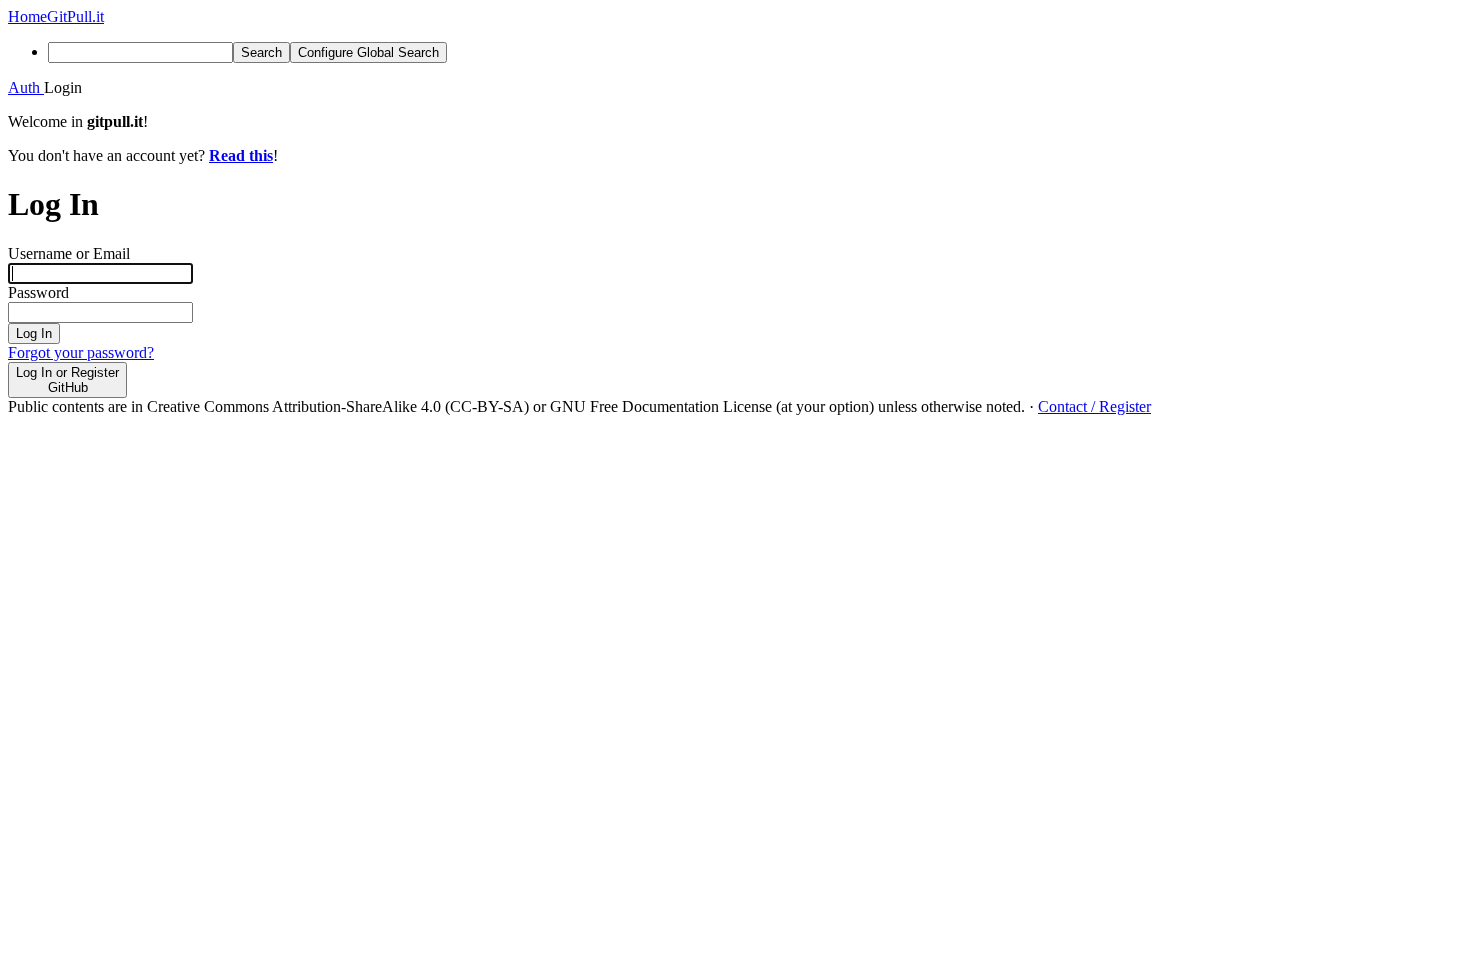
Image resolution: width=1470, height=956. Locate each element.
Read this (241, 155)
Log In (34, 333)
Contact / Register (1094, 406)
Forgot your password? (81, 352)
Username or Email (69, 253)
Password (38, 292)
